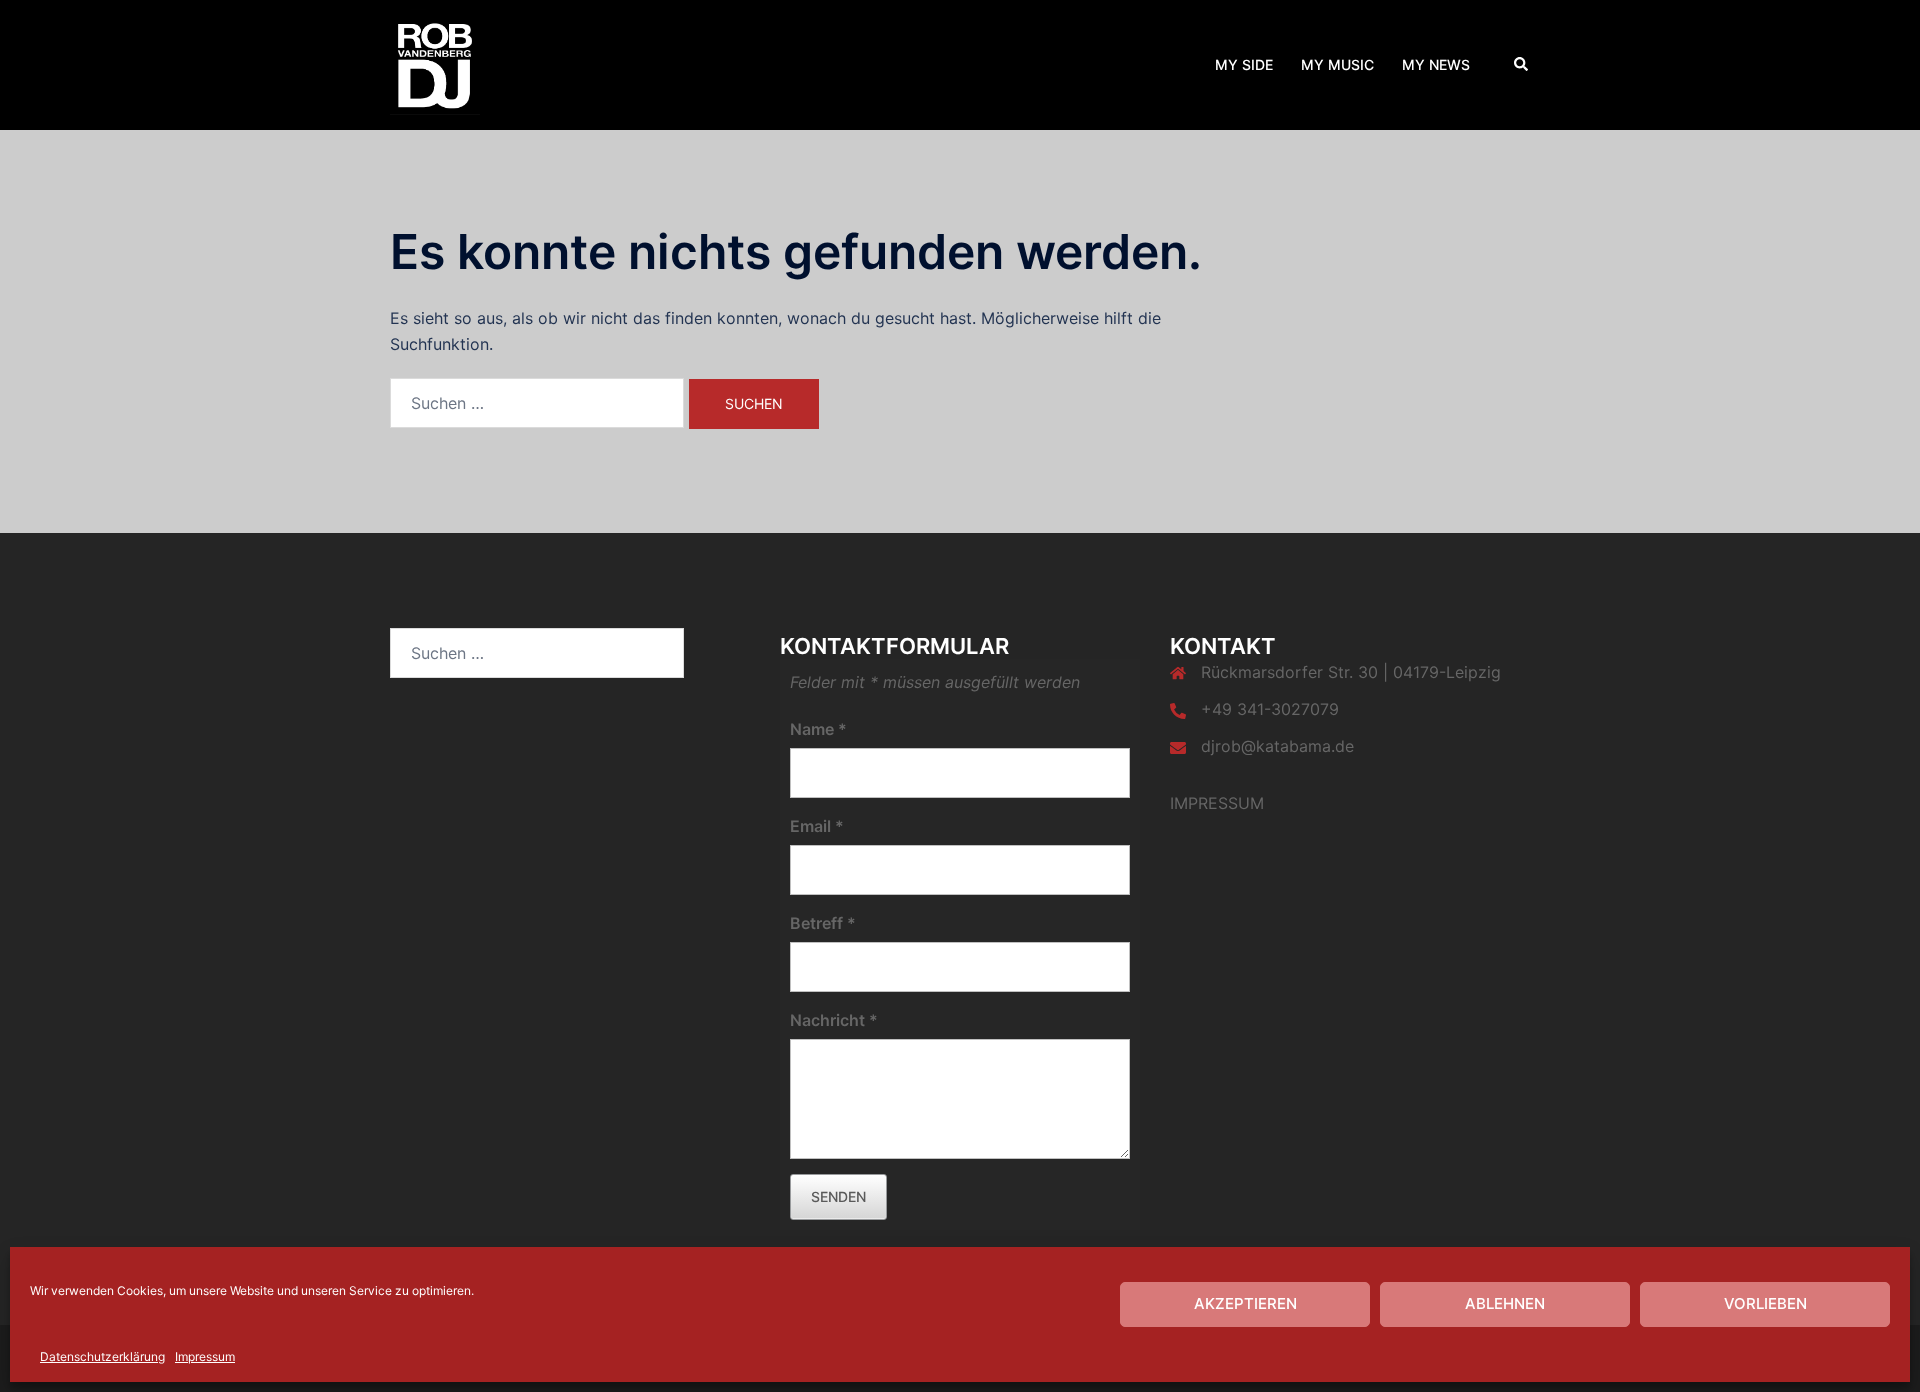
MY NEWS (1436, 64)
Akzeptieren (1245, 1303)
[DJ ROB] (435, 63)
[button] (1522, 65)
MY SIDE (1244, 64)
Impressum (205, 1356)
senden (838, 1196)
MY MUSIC (1337, 64)
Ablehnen (1505, 1303)
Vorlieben (1765, 1303)
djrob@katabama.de (1277, 746)
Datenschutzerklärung (102, 1356)
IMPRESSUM (1217, 803)
